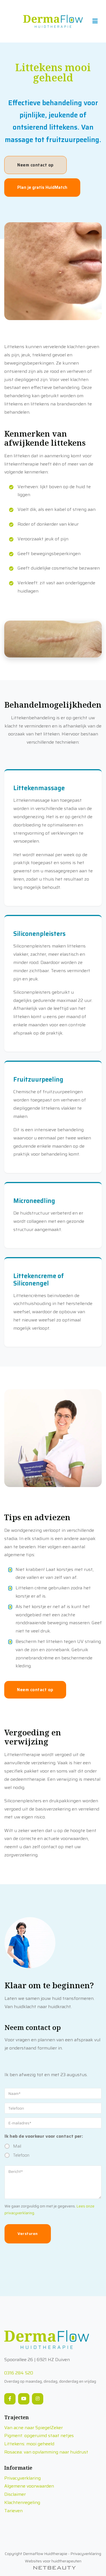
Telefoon (21, 2155)
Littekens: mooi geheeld (29, 2444)
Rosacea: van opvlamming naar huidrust (46, 2452)
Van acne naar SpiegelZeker (33, 2428)
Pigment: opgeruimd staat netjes (39, 2436)
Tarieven (13, 2511)
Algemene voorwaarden (29, 2486)
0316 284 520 (19, 2373)
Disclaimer (15, 2494)
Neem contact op (35, 165)
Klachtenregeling (22, 2502)
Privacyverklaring (22, 2478)
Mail (17, 2146)
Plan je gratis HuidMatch (42, 187)
